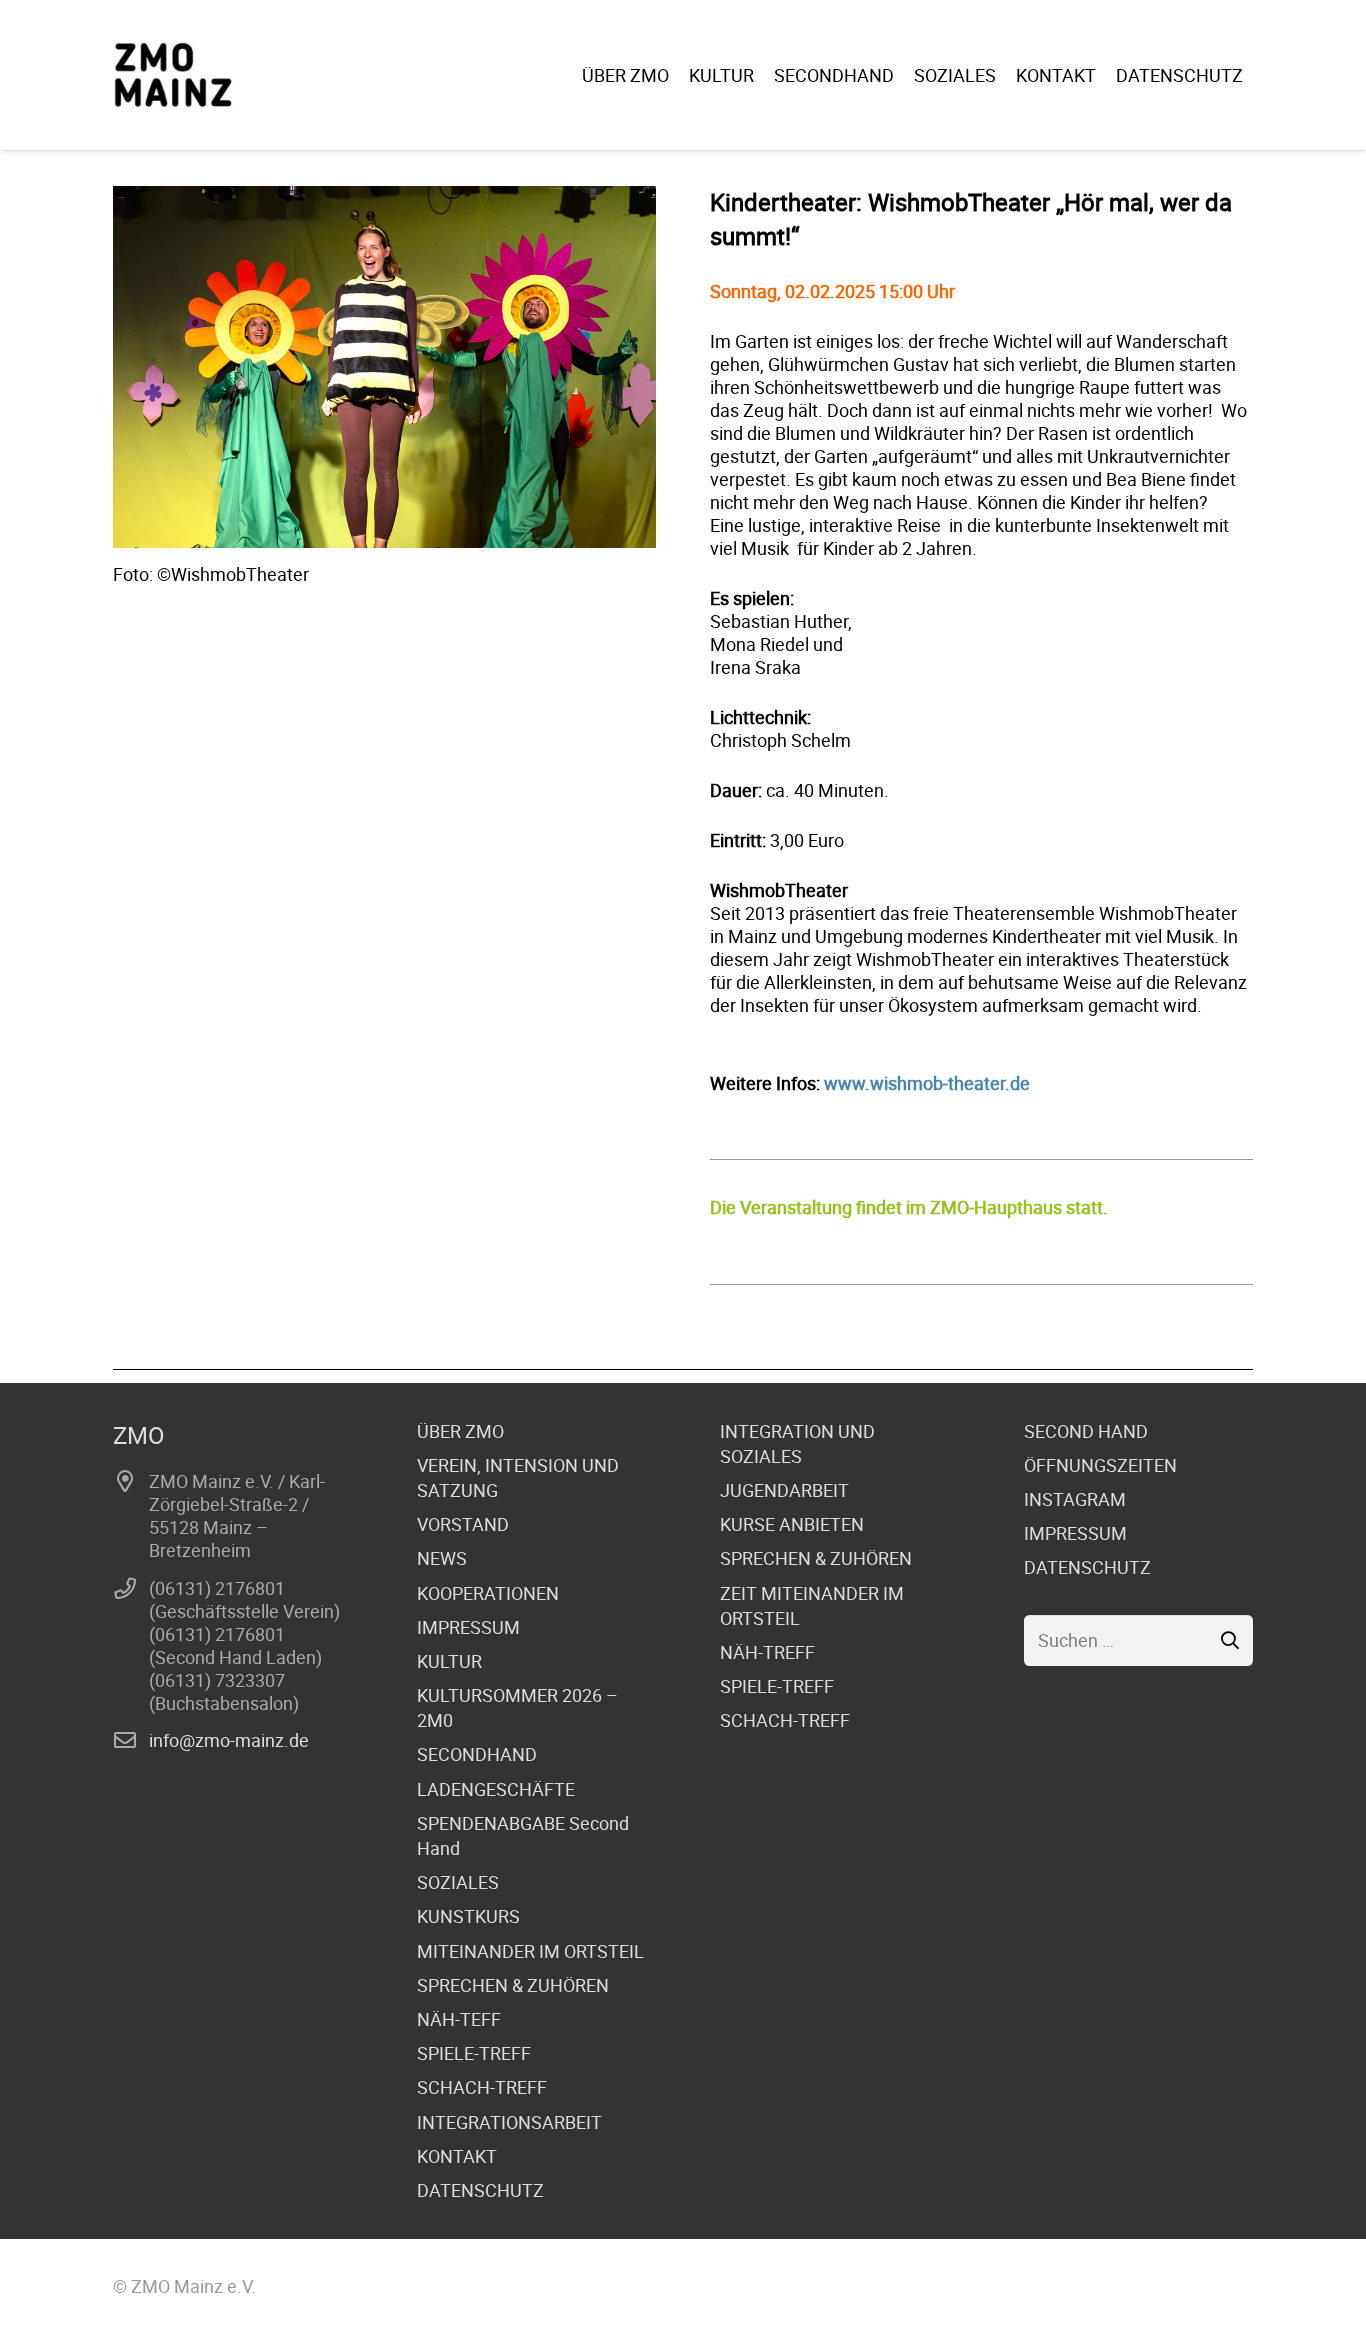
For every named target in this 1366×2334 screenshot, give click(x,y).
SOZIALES (458, 1882)
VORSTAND (463, 1524)
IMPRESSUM (468, 1627)
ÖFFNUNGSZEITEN (1100, 1465)
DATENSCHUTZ (480, 2190)
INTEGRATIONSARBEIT (509, 2122)
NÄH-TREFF (767, 1652)
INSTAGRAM (1075, 1499)
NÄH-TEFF (459, 2019)
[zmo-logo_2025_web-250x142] (173, 75)
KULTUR (449, 1661)
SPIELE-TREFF (474, 2053)
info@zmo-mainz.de (229, 1740)
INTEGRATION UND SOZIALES (797, 1443)
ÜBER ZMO (460, 1431)
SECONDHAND (477, 1754)
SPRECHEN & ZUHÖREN (513, 1985)
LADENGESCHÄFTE (496, 1789)
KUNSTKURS (468, 1916)
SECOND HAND (1086, 1431)
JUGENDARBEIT (784, 1490)
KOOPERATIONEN (488, 1593)
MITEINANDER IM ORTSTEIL (530, 1951)
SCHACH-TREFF (482, 2087)
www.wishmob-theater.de (927, 1083)
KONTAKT (457, 2156)
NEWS (442, 1558)
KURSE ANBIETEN (792, 1524)
